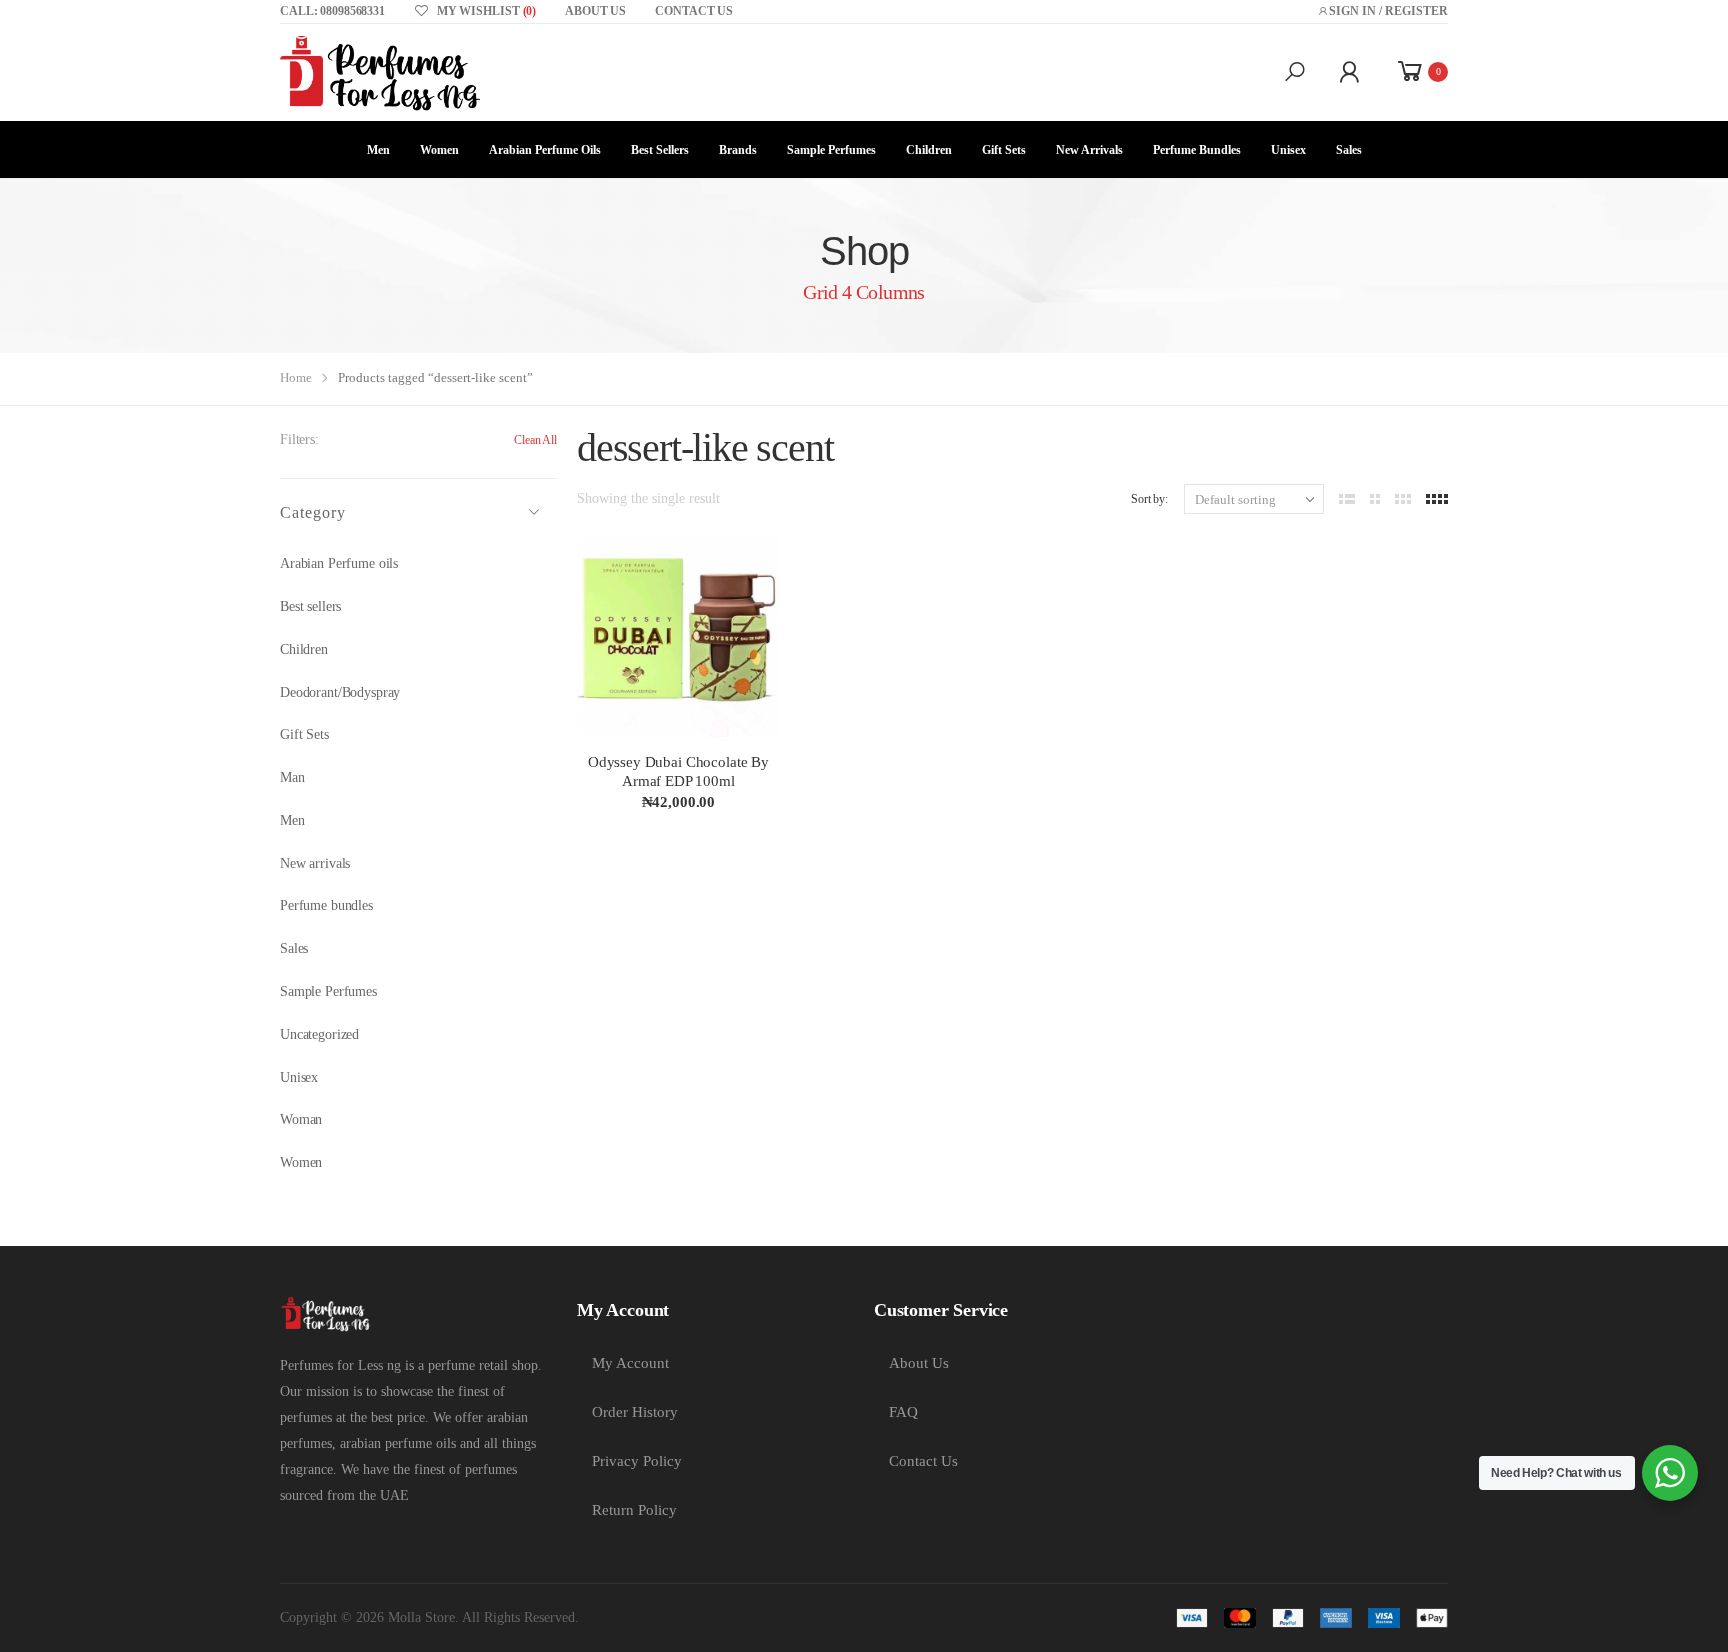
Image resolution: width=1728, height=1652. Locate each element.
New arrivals (1089, 150)
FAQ (903, 1412)
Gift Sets (1004, 150)
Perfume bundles (326, 905)
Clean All (535, 440)
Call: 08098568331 (332, 11)
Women (439, 150)
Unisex (1288, 150)
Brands (738, 150)
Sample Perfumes (831, 150)
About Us (919, 1363)
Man (292, 777)
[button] (1295, 72)
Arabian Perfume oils (545, 150)
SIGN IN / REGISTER (1388, 11)
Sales (1349, 150)
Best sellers (660, 150)
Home (296, 378)
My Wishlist (486, 11)
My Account (630, 1363)
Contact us (694, 11)
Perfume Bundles (1197, 150)
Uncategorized (319, 1034)
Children (929, 150)
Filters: (299, 439)
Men (378, 150)
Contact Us (923, 1461)
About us (595, 11)
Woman (301, 1119)
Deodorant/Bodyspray (340, 692)
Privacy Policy (637, 1461)
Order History (635, 1412)
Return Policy (634, 1510)
